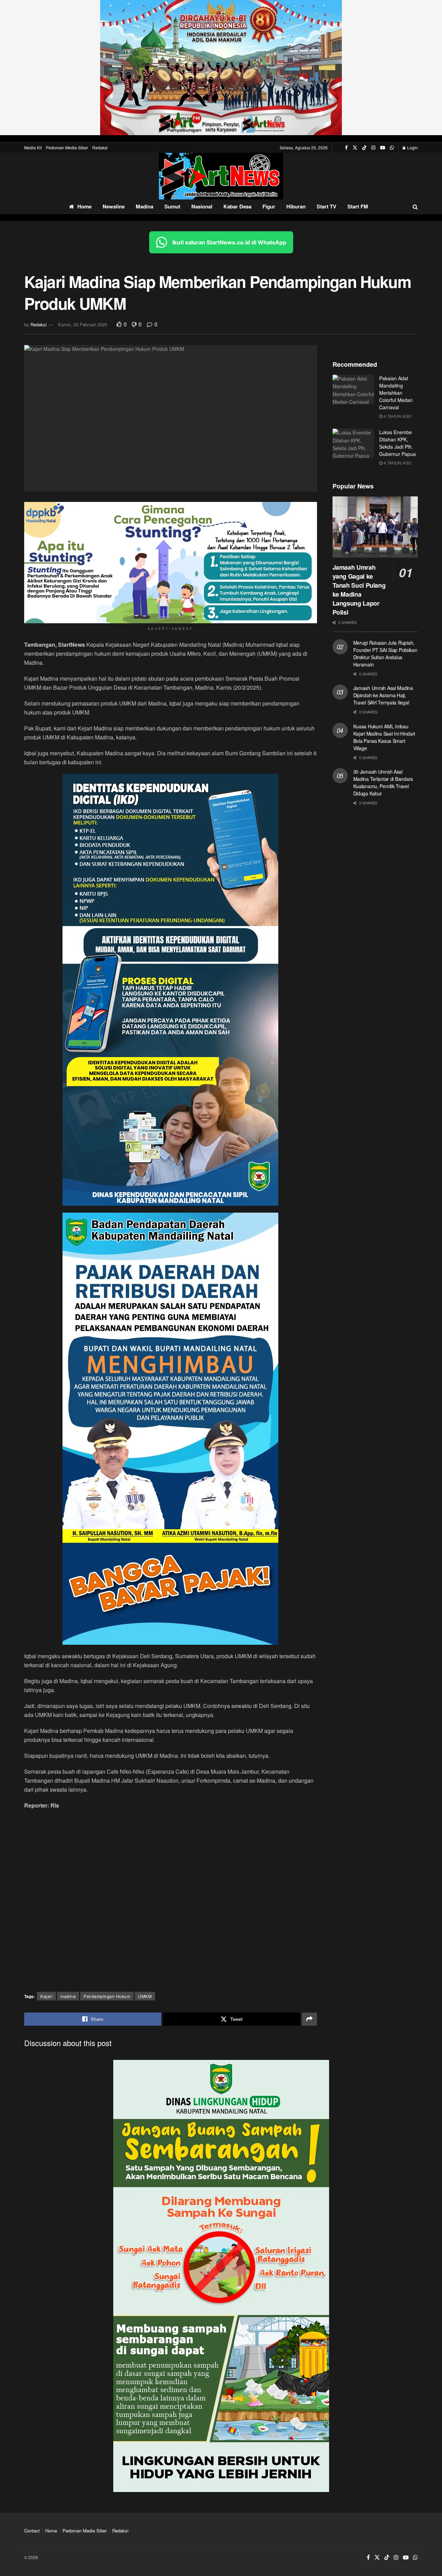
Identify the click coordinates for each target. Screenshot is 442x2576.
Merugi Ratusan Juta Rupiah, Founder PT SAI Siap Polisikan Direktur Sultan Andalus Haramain (385, 654)
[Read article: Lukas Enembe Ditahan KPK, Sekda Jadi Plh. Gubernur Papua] (353, 444)
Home (84, 206)
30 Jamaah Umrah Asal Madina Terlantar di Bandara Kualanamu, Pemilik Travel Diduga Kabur (383, 782)
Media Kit (33, 147)
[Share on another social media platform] (309, 2019)
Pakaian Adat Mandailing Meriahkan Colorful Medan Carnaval (396, 393)
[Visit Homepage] (221, 176)
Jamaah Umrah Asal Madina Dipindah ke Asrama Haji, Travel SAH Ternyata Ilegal (383, 695)
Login (412, 147)
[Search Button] (415, 207)
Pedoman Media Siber (67, 147)
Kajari (46, 1996)
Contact (32, 2531)
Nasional (202, 206)
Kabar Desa (237, 206)
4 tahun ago (397, 416)
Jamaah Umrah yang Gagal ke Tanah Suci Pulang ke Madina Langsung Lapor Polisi (359, 590)
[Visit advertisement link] (221, 68)
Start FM (358, 206)
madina (68, 1996)
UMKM (145, 1996)
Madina (145, 206)
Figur (269, 206)
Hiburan (296, 206)
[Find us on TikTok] (364, 148)
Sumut (172, 206)
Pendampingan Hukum (107, 1996)
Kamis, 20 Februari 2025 (83, 324)
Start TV (326, 206)
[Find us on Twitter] (355, 148)
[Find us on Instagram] (373, 148)
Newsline (114, 206)
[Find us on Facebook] (346, 148)
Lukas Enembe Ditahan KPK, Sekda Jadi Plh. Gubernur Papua (397, 443)
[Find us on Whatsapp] (392, 148)
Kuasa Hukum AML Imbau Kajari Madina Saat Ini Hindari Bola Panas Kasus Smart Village (384, 737)
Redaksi (100, 147)
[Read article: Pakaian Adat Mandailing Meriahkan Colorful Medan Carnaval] (353, 390)
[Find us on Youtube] (383, 148)
